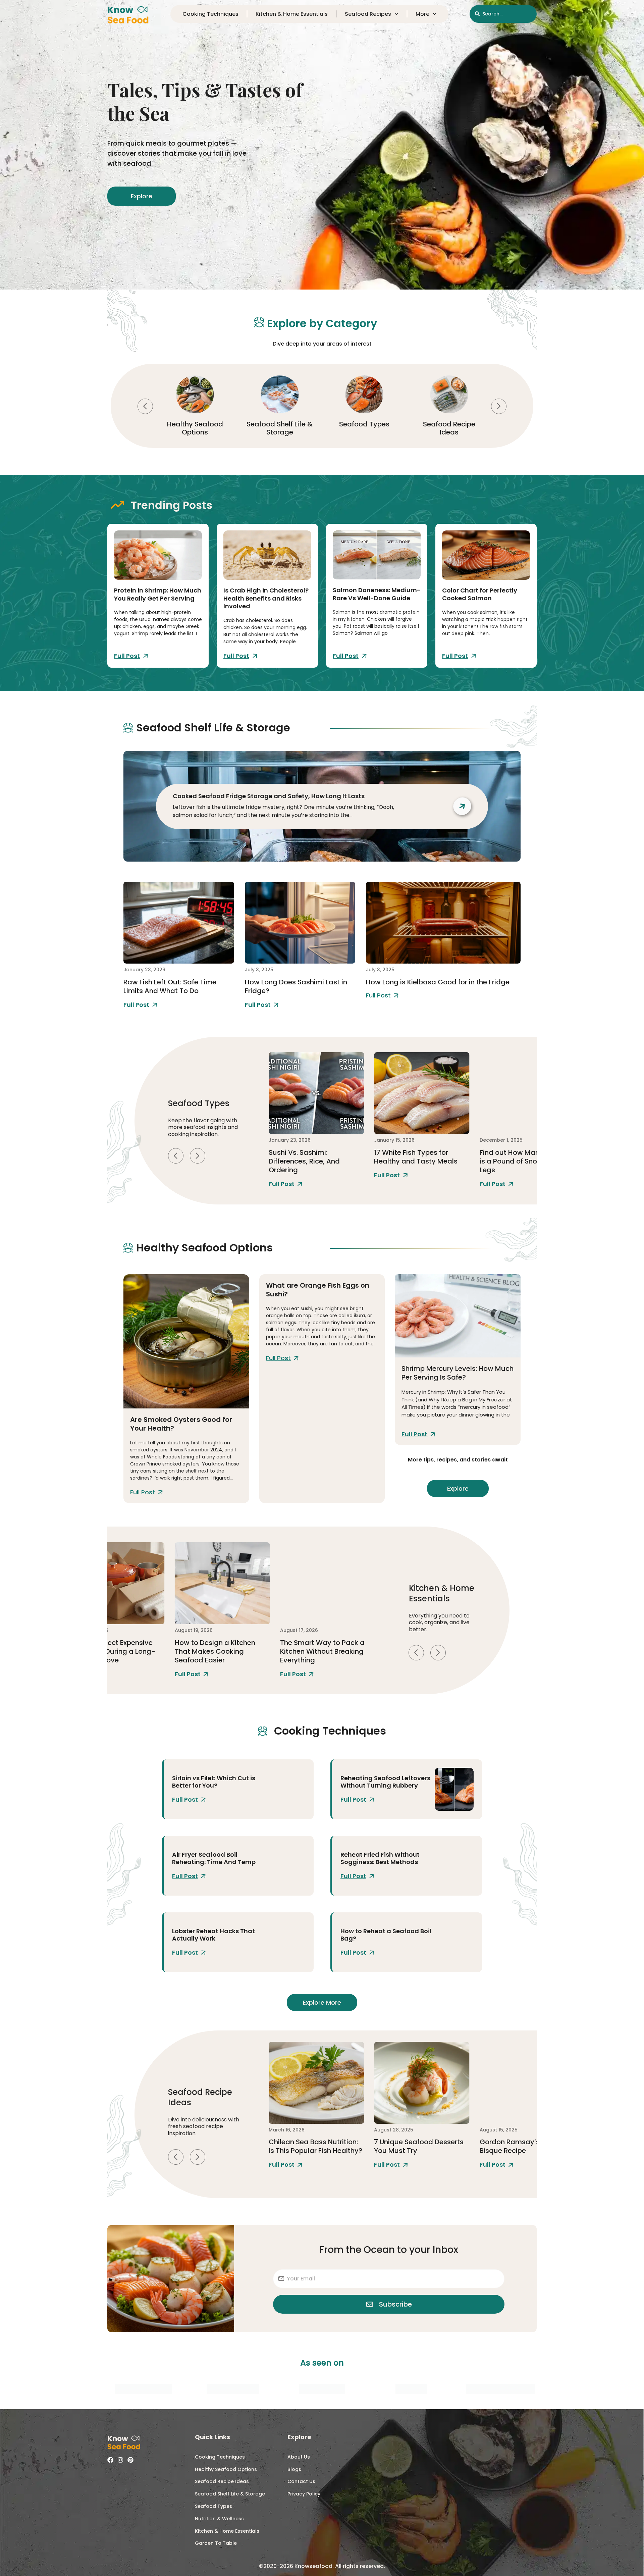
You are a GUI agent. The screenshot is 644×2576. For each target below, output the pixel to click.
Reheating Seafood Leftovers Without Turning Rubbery (385, 1782)
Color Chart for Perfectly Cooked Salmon (480, 594)
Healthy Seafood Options (226, 2469)
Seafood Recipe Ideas (364, 428)
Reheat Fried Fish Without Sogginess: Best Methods (380, 1858)
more (422, 14)
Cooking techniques (210, 14)
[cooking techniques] (286, 1789)
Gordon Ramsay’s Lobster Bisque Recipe (417, 2146)
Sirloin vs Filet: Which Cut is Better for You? (214, 1782)
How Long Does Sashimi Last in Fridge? (296, 986)
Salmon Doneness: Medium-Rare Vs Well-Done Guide (377, 594)
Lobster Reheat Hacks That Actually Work (213, 1935)
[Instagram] (120, 2460)
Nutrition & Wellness (219, 2519)
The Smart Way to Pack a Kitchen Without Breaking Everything (217, 1651)
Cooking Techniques (449, 428)
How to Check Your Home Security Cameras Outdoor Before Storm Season (325, 1651)
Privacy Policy (304, 2494)
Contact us (301, 2481)
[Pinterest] (130, 2460)
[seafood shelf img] (179, 923)
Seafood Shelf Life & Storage (195, 428)
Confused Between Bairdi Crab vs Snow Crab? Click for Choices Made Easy (523, 1161)
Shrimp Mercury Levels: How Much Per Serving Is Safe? (458, 1373)
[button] (145, 406)
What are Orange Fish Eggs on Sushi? (318, 1290)
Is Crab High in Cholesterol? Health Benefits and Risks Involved (266, 598)
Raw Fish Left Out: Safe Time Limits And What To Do (170, 986)
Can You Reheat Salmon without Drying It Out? (520, 2146)
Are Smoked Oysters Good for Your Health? (181, 1424)
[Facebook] (110, 2460)
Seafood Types (280, 424)
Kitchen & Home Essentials (292, 14)
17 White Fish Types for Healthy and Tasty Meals (310, 1157)
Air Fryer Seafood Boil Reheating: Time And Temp (214, 1858)
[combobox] (503, 14)
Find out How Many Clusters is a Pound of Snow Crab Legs (421, 1161)
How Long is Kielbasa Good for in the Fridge (438, 982)
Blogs (294, 2469)
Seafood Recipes (368, 14)
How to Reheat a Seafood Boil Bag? (386, 1935)
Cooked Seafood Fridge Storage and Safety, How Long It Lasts (269, 796)
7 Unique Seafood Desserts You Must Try (313, 2146)
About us (299, 2457)
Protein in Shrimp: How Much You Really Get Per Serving (158, 594)
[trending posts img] (158, 555)
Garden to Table (216, 2543)
